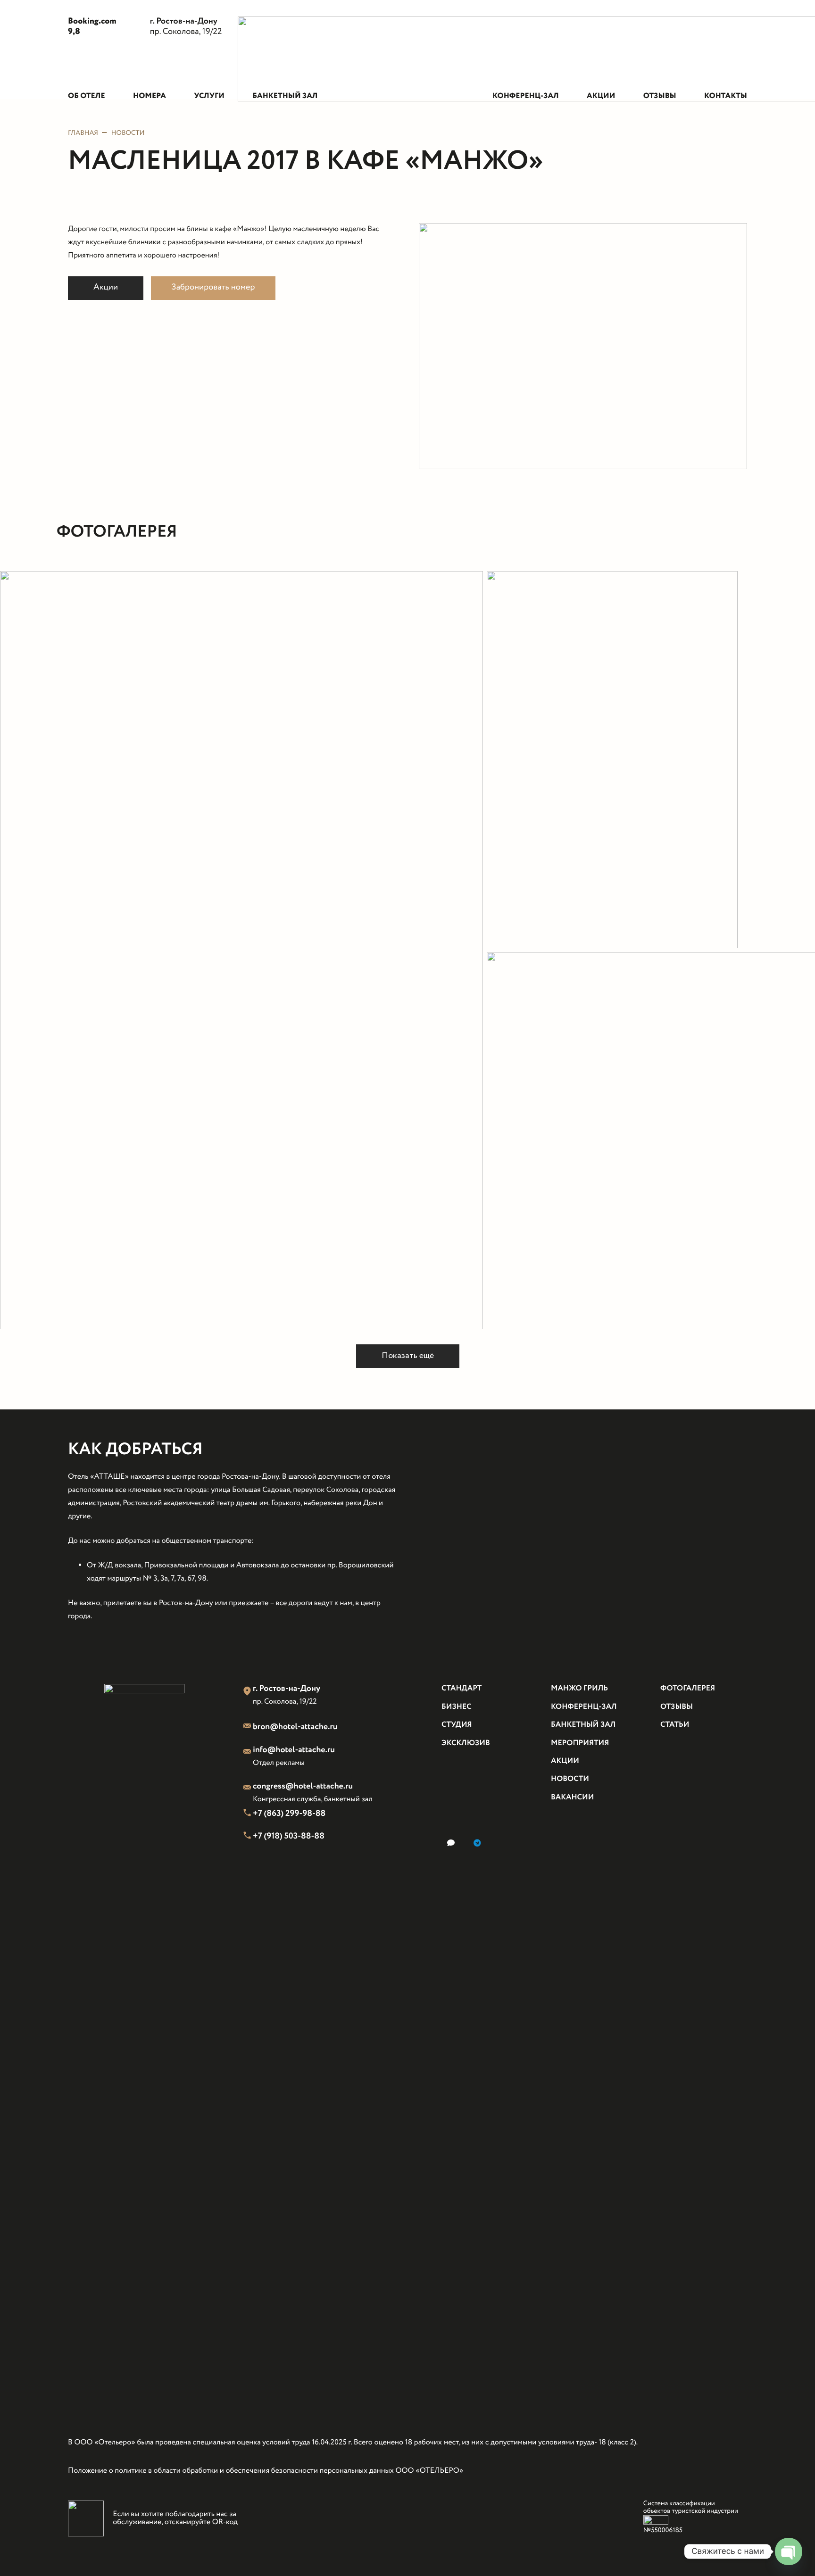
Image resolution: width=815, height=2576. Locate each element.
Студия (457, 1725)
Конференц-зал (584, 1707)
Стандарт (462, 1689)
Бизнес (457, 1707)
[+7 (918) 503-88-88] (248, 1837)
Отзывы (677, 1707)
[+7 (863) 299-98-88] (248, 1814)
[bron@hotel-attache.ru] (248, 1727)
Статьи (675, 1725)
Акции (565, 1761)
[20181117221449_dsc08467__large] (241, 950)
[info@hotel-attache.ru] (248, 1753)
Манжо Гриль (579, 1689)
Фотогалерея (688, 1689)
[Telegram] (477, 1843)
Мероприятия (580, 1744)
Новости (128, 133)
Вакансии (572, 1798)
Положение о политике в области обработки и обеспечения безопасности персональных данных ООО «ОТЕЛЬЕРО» (266, 2471)
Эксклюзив (466, 1744)
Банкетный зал (583, 1725)
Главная (83, 133)
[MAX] (451, 1843)
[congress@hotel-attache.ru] (248, 1789)
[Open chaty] (788, 2551)
